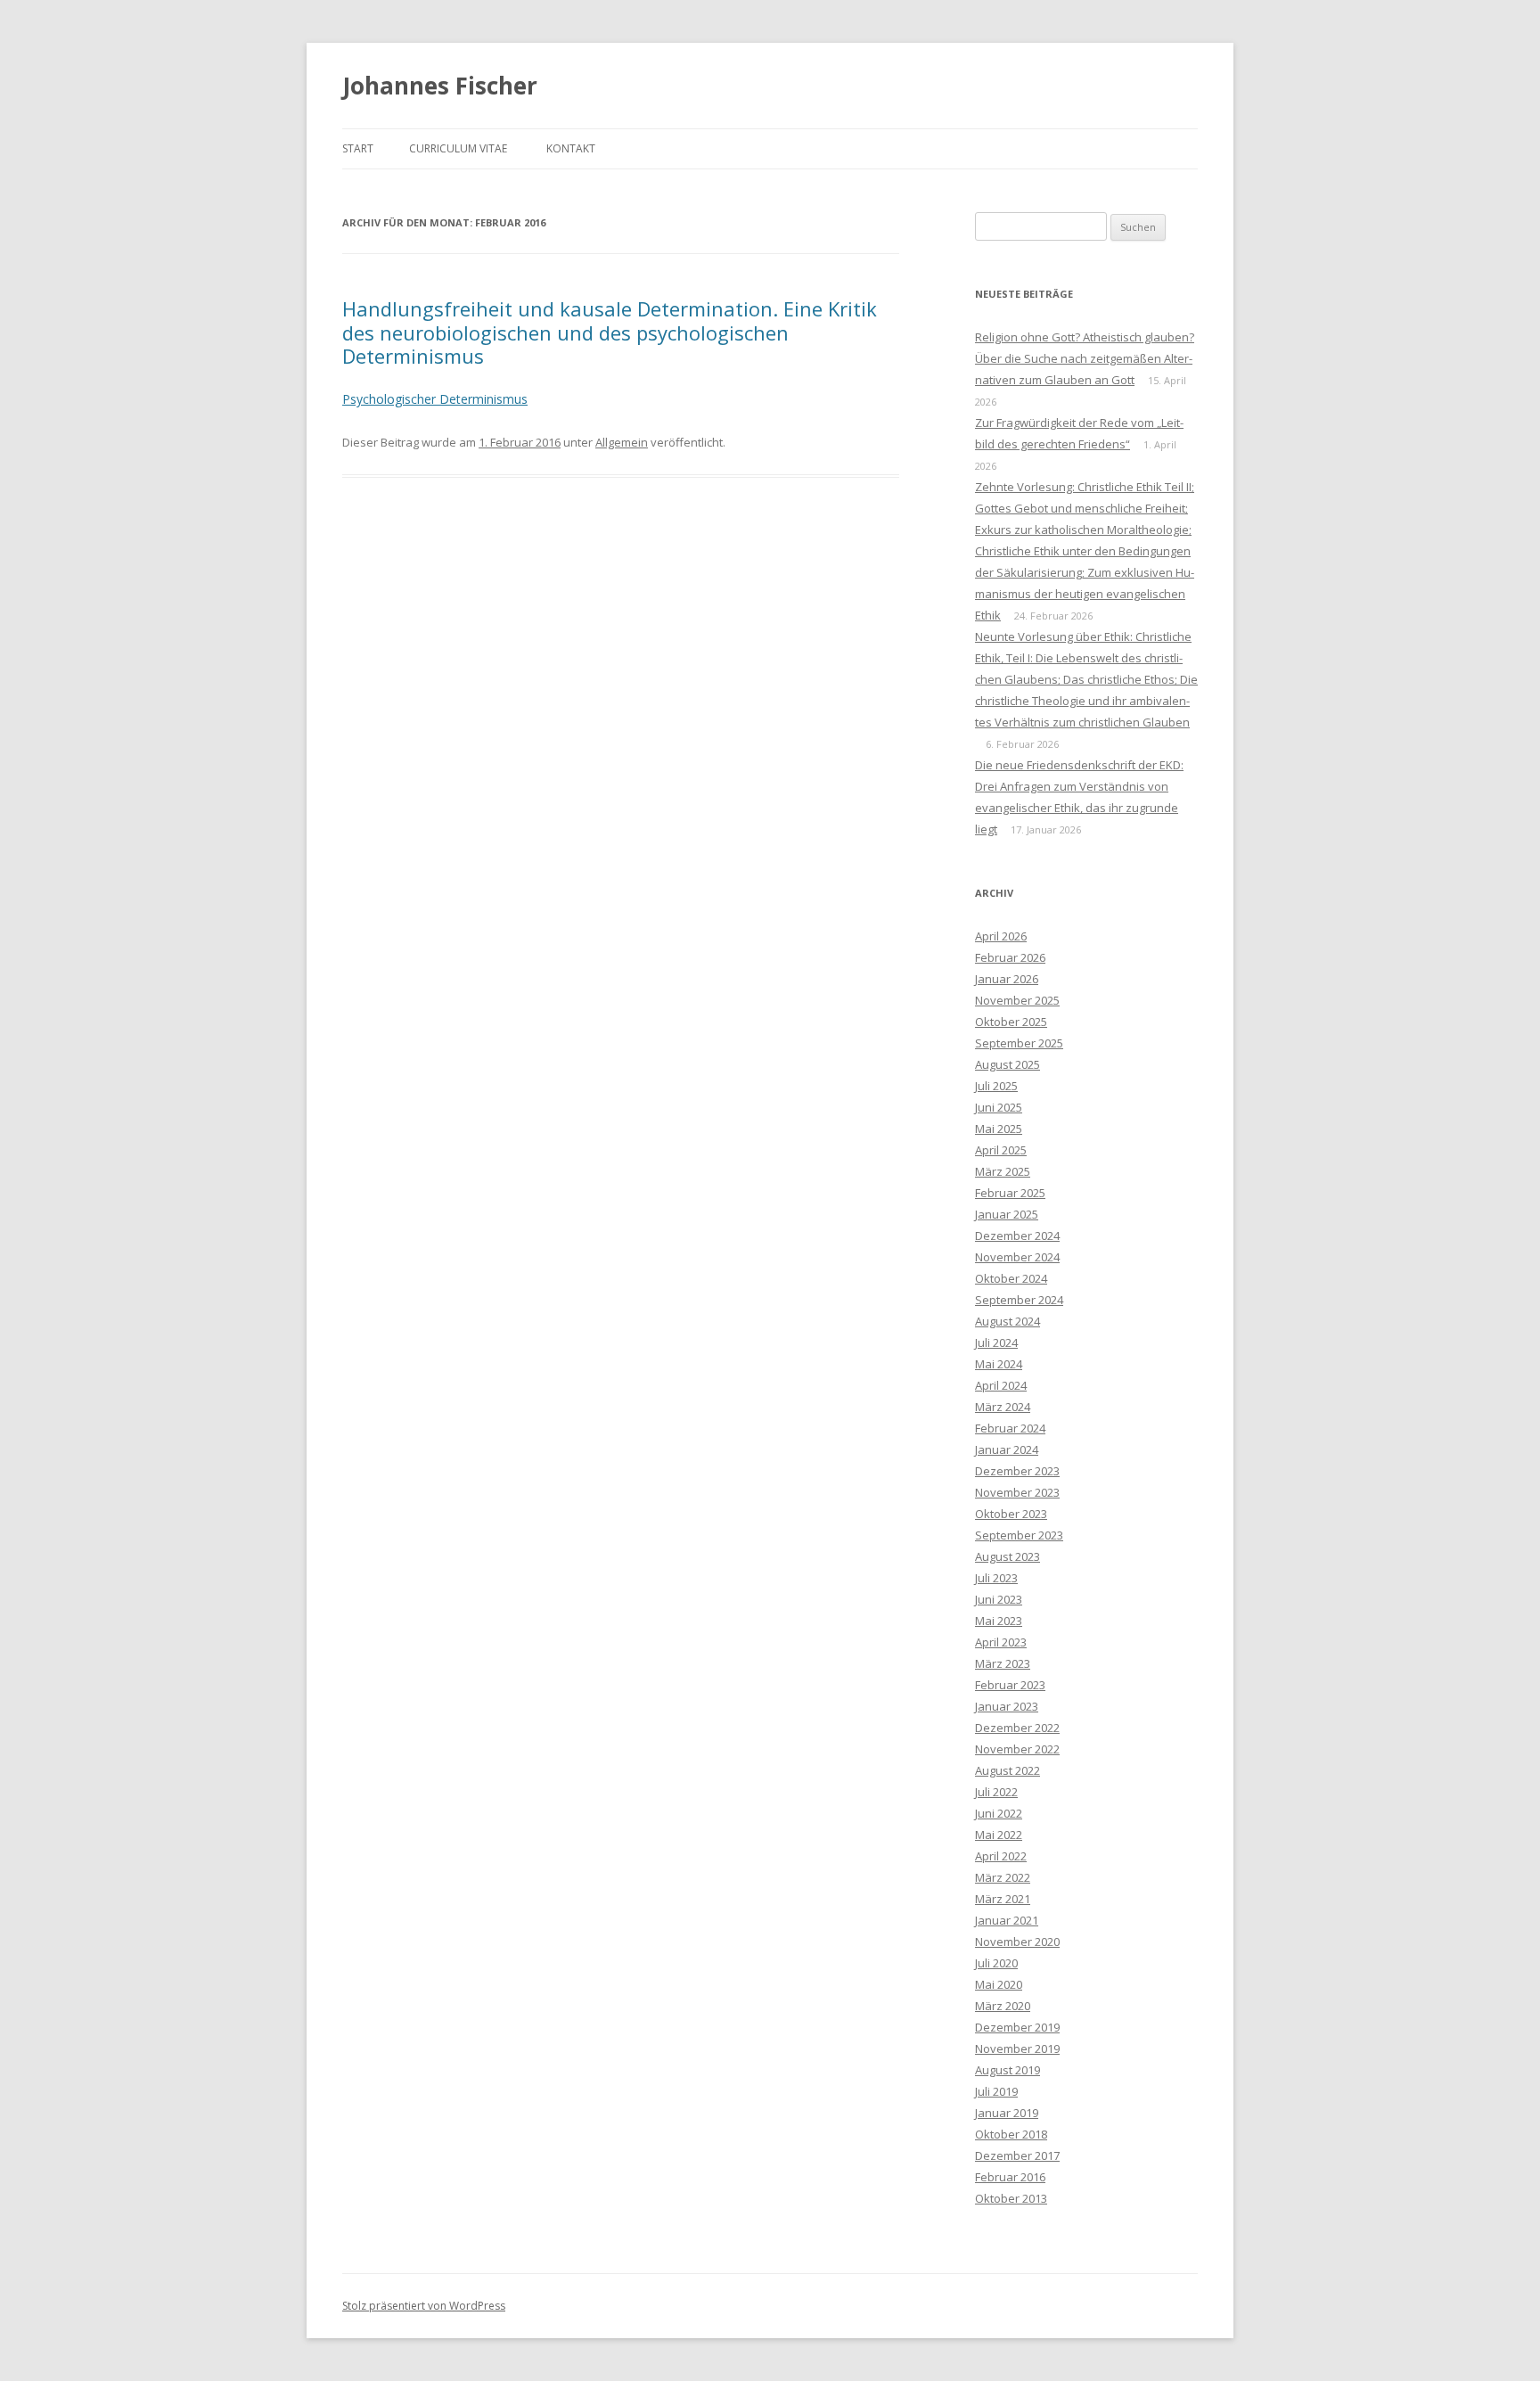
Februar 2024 (1010, 1428)
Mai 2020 (999, 1984)
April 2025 (1001, 1150)
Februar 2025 (1010, 1193)
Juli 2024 (996, 1342)
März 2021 (1003, 1899)
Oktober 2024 (1011, 1278)
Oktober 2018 (1011, 2134)
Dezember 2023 (1017, 1471)
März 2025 (1003, 1171)
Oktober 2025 (1011, 1022)
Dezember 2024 (1017, 1236)
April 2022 (1001, 1856)
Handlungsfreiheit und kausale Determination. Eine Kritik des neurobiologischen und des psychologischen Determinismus (610, 332)
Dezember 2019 (1017, 2027)
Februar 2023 (1010, 1685)
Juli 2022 (996, 1792)
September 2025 (1019, 1043)
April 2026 (1001, 936)
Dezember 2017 (1017, 2155)
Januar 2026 (1007, 979)
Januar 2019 (1007, 2113)
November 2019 (1017, 2048)
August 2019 (1008, 2070)
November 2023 (1017, 1492)
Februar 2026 (1010, 957)
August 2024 (1008, 1321)
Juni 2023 (999, 1599)
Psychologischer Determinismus (435, 399)
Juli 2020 (996, 1963)
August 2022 (1008, 1770)
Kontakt (571, 148)
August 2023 (1008, 1556)
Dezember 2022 (1017, 1728)
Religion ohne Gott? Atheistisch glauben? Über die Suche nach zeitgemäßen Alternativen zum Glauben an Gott (1085, 358)
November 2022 (1017, 1749)
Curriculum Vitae (458, 148)
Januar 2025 (1007, 1214)
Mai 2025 (999, 1129)
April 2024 (1001, 1385)
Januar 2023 (1007, 1706)
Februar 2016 (1010, 2177)
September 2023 (1019, 1535)
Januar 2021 (1007, 1920)
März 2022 (1003, 1877)
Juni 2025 (999, 1107)
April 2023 (1001, 1642)
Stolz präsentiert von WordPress (424, 2306)
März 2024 (1003, 1407)
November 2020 (1017, 1942)
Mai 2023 (999, 1621)
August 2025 (1008, 1064)
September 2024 (1019, 1300)
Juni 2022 (999, 1813)
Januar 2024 (1007, 1449)
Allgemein (622, 442)
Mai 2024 (999, 1364)
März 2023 (1003, 1663)
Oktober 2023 (1011, 1514)
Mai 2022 (999, 1835)
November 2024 (1017, 1257)
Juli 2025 (996, 1086)
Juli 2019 (996, 2091)
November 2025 (1017, 1000)
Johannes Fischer (440, 86)
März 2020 (1003, 2006)
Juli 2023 (996, 1578)
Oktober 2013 (1011, 2198)
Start (358, 148)
